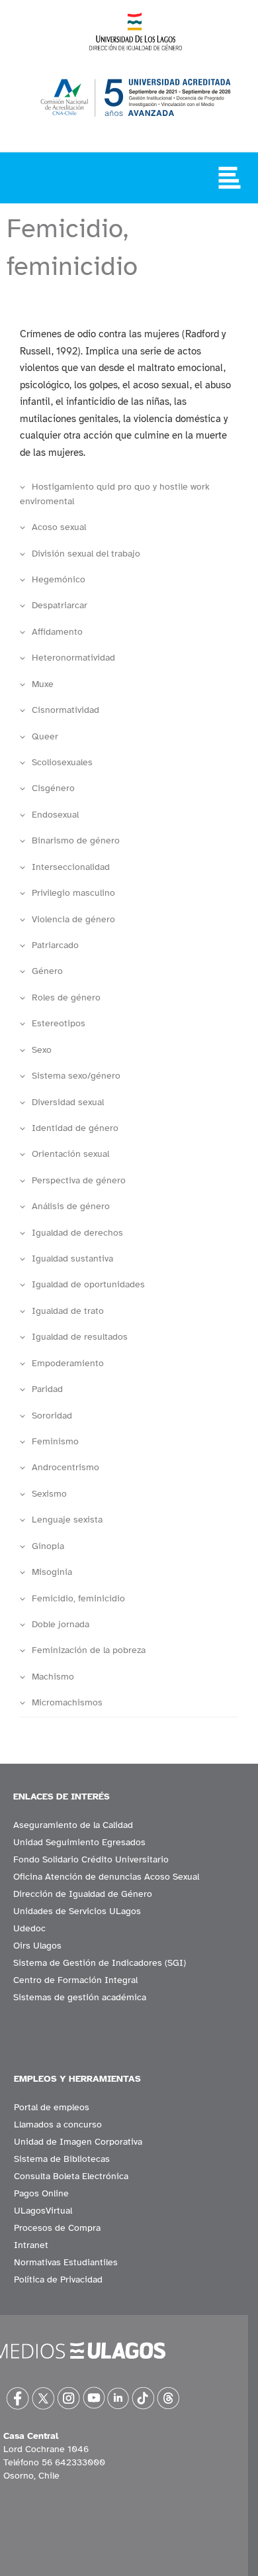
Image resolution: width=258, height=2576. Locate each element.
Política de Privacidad (58, 2280)
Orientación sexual (70, 1154)
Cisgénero (53, 788)
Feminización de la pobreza (89, 1650)
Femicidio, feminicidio (78, 1598)
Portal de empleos (52, 2107)
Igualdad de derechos (77, 1233)
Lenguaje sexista (67, 1520)
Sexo (42, 1050)
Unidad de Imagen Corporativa (78, 2142)
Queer (45, 736)
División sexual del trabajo (86, 554)
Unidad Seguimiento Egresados (79, 1842)
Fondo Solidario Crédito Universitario (91, 1859)
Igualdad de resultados (80, 1337)
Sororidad (52, 1416)
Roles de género (66, 997)
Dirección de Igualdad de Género (83, 1894)
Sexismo (49, 1494)
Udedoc (29, 1928)
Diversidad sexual (68, 1102)
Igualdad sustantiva (72, 1259)
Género (47, 971)
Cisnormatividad (65, 710)
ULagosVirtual (43, 2211)
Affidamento (57, 632)
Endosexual (55, 815)
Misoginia (52, 1572)
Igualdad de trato (68, 1311)
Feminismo (55, 1441)
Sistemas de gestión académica (80, 1997)
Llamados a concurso (58, 2124)
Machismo (53, 1677)
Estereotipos (59, 1023)
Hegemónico (59, 579)
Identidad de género (75, 1128)
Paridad (47, 1389)
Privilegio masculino (73, 893)
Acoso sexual (59, 527)
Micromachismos (67, 1702)
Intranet (31, 2245)
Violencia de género (73, 919)
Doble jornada (61, 1624)
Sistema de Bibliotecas (62, 2159)
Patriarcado (55, 945)
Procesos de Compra (57, 2228)
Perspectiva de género (79, 1180)
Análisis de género (71, 1206)
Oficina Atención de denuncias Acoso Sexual (106, 1877)
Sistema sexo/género (76, 1076)
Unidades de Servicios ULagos (77, 1911)
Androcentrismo (65, 1467)
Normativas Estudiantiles (66, 2262)
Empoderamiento (68, 1363)
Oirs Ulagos (37, 1946)
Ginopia (48, 1546)
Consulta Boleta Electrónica (71, 2176)
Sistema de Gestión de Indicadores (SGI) (100, 1963)
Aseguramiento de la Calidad (73, 1825)
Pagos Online (41, 2193)
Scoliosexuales (62, 762)
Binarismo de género (76, 840)
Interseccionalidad (71, 867)
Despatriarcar (60, 605)
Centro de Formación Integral (75, 1980)
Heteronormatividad (73, 658)
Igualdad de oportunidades (88, 1284)
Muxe (43, 684)
